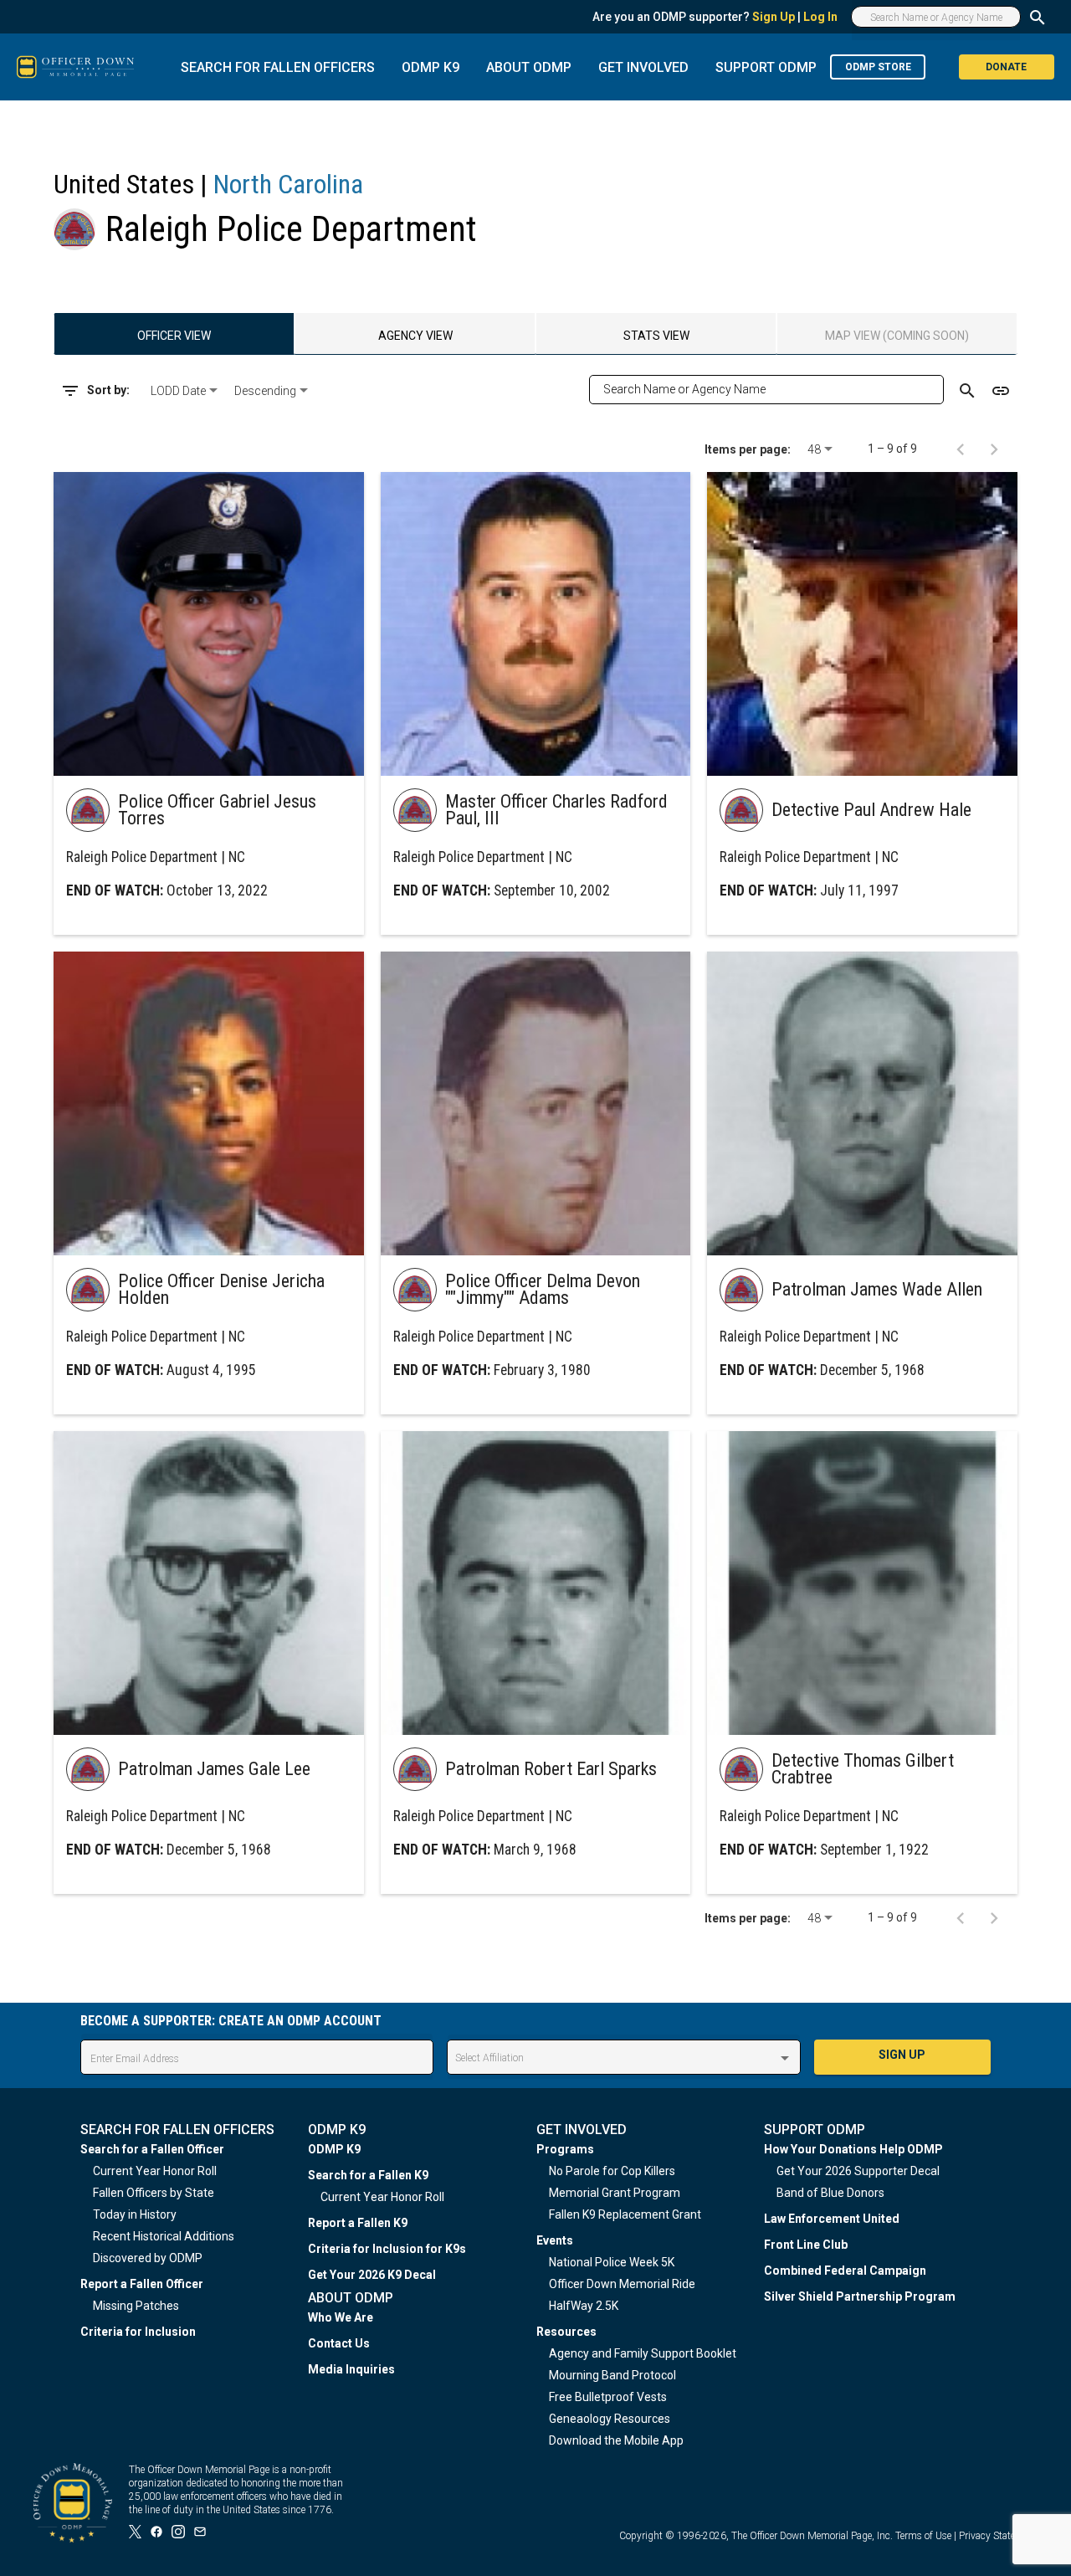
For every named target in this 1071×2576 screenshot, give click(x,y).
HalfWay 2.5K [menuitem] (584, 2306)
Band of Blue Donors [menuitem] (830, 2193)
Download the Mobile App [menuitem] (616, 2440)
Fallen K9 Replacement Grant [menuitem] (625, 2214)
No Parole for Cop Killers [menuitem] (612, 2171)
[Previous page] (961, 449)
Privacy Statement (998, 2536)
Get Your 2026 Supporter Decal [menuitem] (858, 2171)
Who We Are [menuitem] (341, 2317)
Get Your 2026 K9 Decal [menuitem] (372, 2275)
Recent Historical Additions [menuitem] (164, 2236)
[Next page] (994, 449)
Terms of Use (923, 2536)
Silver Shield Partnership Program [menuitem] (860, 2296)
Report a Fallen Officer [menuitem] (142, 2284)
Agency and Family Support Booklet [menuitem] (643, 2353)
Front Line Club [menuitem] (806, 2245)
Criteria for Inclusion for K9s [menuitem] (387, 2249)
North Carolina (288, 184)
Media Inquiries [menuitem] (351, 2369)
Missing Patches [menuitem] (136, 2306)
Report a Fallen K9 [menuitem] (358, 2223)
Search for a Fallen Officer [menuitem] (152, 2149)
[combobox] (186, 391)
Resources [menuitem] (566, 2332)
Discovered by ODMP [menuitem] (148, 2258)
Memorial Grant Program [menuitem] (615, 2193)
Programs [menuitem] (565, 2149)
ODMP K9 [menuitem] (334, 2149)
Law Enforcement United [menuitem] (832, 2219)
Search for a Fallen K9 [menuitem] (368, 2175)
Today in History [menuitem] (135, 2214)
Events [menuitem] (555, 2240)
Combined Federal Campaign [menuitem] (845, 2271)
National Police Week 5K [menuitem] (612, 2262)
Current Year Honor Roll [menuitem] (155, 2171)
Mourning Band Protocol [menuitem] (612, 2375)
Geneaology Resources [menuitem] (610, 2419)
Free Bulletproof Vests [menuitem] (608, 2397)
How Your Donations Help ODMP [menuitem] (853, 2149)
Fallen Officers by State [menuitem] (154, 2193)
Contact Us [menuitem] (339, 2343)
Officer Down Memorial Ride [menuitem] (622, 2284)
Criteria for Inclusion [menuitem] (138, 2332)
